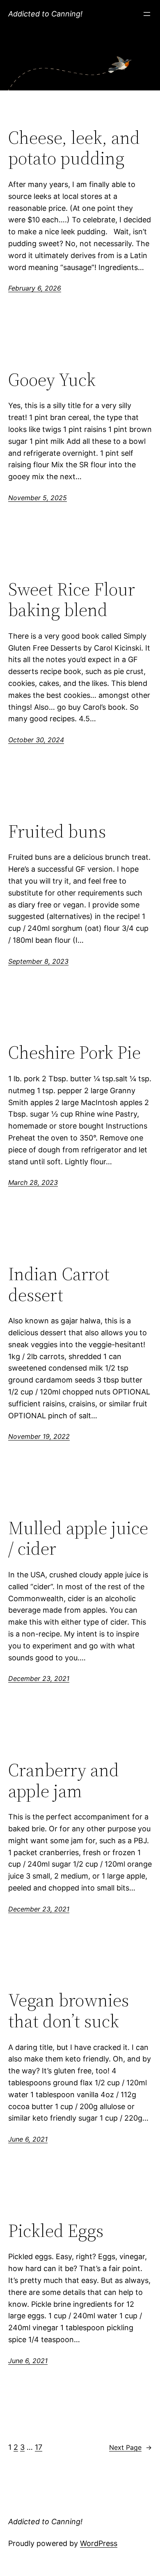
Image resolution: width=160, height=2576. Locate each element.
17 (39, 2447)
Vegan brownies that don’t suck (69, 2011)
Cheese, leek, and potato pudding (74, 148)
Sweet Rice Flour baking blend (72, 600)
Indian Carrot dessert (59, 1285)
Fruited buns (57, 832)
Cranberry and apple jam (64, 1781)
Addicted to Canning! (45, 14)
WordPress (99, 2543)
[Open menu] (147, 14)
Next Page (130, 2447)
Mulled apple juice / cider (78, 1538)
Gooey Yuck (52, 380)
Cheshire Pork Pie (74, 1053)
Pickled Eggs (56, 2231)
